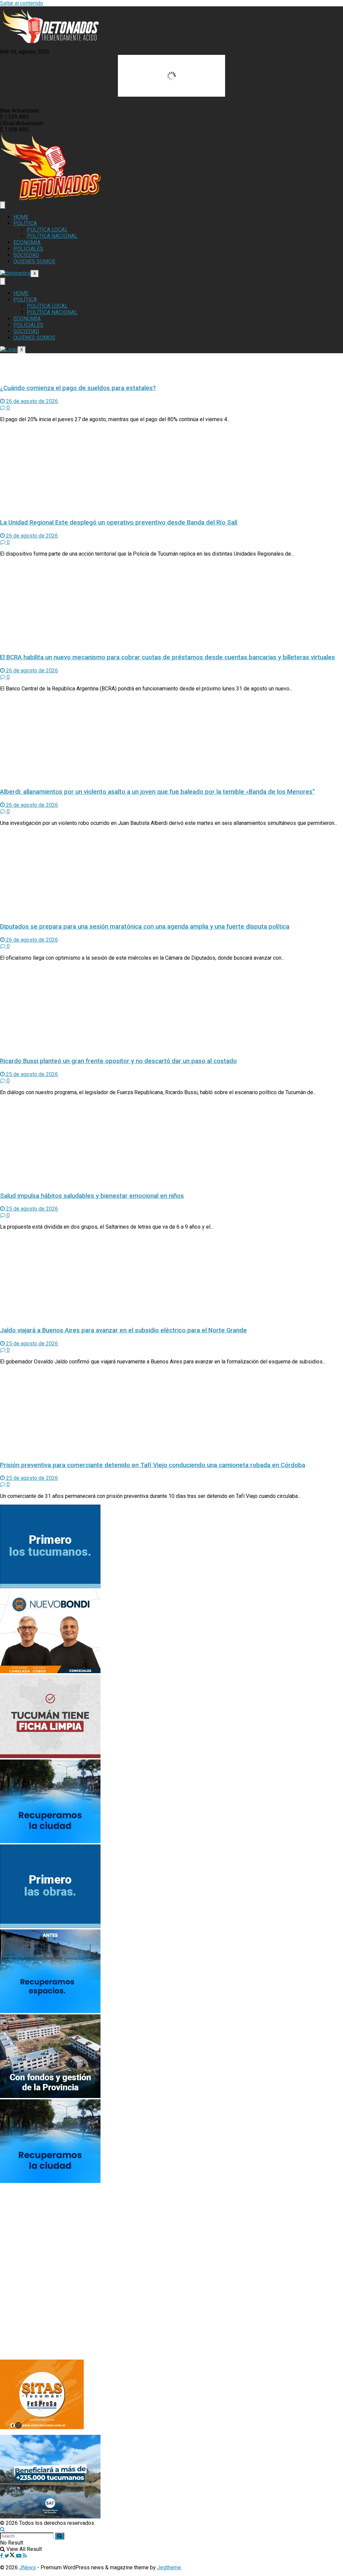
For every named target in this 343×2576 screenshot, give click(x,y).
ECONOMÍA (27, 242)
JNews (27, 2567)
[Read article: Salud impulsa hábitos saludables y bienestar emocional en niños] (171, 1143)
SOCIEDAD (26, 255)
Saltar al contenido (22, 3)
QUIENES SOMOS (34, 261)
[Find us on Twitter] (10, 2556)
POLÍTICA (25, 223)
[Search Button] (3, 2529)
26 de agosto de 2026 (31, 401)
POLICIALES (28, 249)
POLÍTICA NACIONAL (52, 236)
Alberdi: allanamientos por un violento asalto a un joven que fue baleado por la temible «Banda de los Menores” (157, 792)
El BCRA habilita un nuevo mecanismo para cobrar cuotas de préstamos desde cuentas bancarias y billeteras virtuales (167, 657)
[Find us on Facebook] (2, 2556)
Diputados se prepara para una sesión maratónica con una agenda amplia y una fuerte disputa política (145, 927)
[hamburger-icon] (3, 205)
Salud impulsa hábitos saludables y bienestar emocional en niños (92, 1196)
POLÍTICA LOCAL (47, 230)
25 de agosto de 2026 (31, 1074)
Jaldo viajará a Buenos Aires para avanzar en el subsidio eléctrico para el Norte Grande (123, 1330)
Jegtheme (169, 2567)
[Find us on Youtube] (19, 2556)
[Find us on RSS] (25, 2556)
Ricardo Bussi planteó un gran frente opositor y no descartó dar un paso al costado (118, 1061)
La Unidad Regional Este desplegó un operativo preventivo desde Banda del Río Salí (119, 522)
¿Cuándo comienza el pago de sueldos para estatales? (78, 388)
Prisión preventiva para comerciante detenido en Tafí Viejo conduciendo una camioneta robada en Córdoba (153, 1465)
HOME (21, 217)
